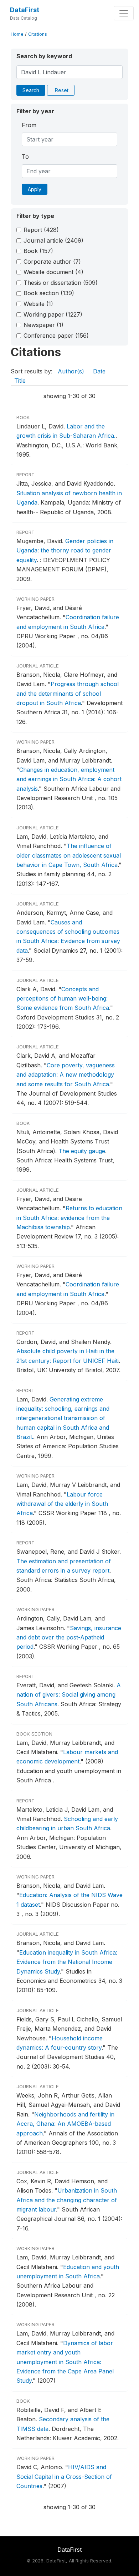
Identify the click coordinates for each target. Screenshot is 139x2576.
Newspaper (43, 325)
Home (17, 34)
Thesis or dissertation (61, 283)
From (29, 125)
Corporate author (52, 262)
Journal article (53, 240)
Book (38, 251)
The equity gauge (82, 1151)
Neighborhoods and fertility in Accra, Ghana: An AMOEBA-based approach (65, 2124)
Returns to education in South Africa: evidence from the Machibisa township (69, 1218)
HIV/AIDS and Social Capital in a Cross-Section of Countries (64, 2476)
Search (31, 90)
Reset (62, 90)
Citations (38, 34)
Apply (35, 189)
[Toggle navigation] (124, 13)
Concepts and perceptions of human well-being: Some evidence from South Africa (63, 999)
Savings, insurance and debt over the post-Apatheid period (69, 1637)
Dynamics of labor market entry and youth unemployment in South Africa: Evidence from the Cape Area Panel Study (65, 2362)
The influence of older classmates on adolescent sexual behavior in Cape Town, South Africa (69, 855)
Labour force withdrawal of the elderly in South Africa (62, 1504)
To (25, 157)
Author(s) (71, 371)
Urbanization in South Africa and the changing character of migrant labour (67, 2200)
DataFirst (25, 10)
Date (99, 371)
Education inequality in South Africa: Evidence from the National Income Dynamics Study (67, 1962)
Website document (53, 272)
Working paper (53, 314)
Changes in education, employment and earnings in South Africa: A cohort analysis (69, 779)
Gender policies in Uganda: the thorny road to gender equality (65, 550)
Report (41, 230)
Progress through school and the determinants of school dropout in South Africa (68, 693)
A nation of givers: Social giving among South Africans (69, 1695)
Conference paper (56, 336)
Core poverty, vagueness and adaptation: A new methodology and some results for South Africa (66, 1075)
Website (38, 304)
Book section (49, 293)
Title (20, 381)
